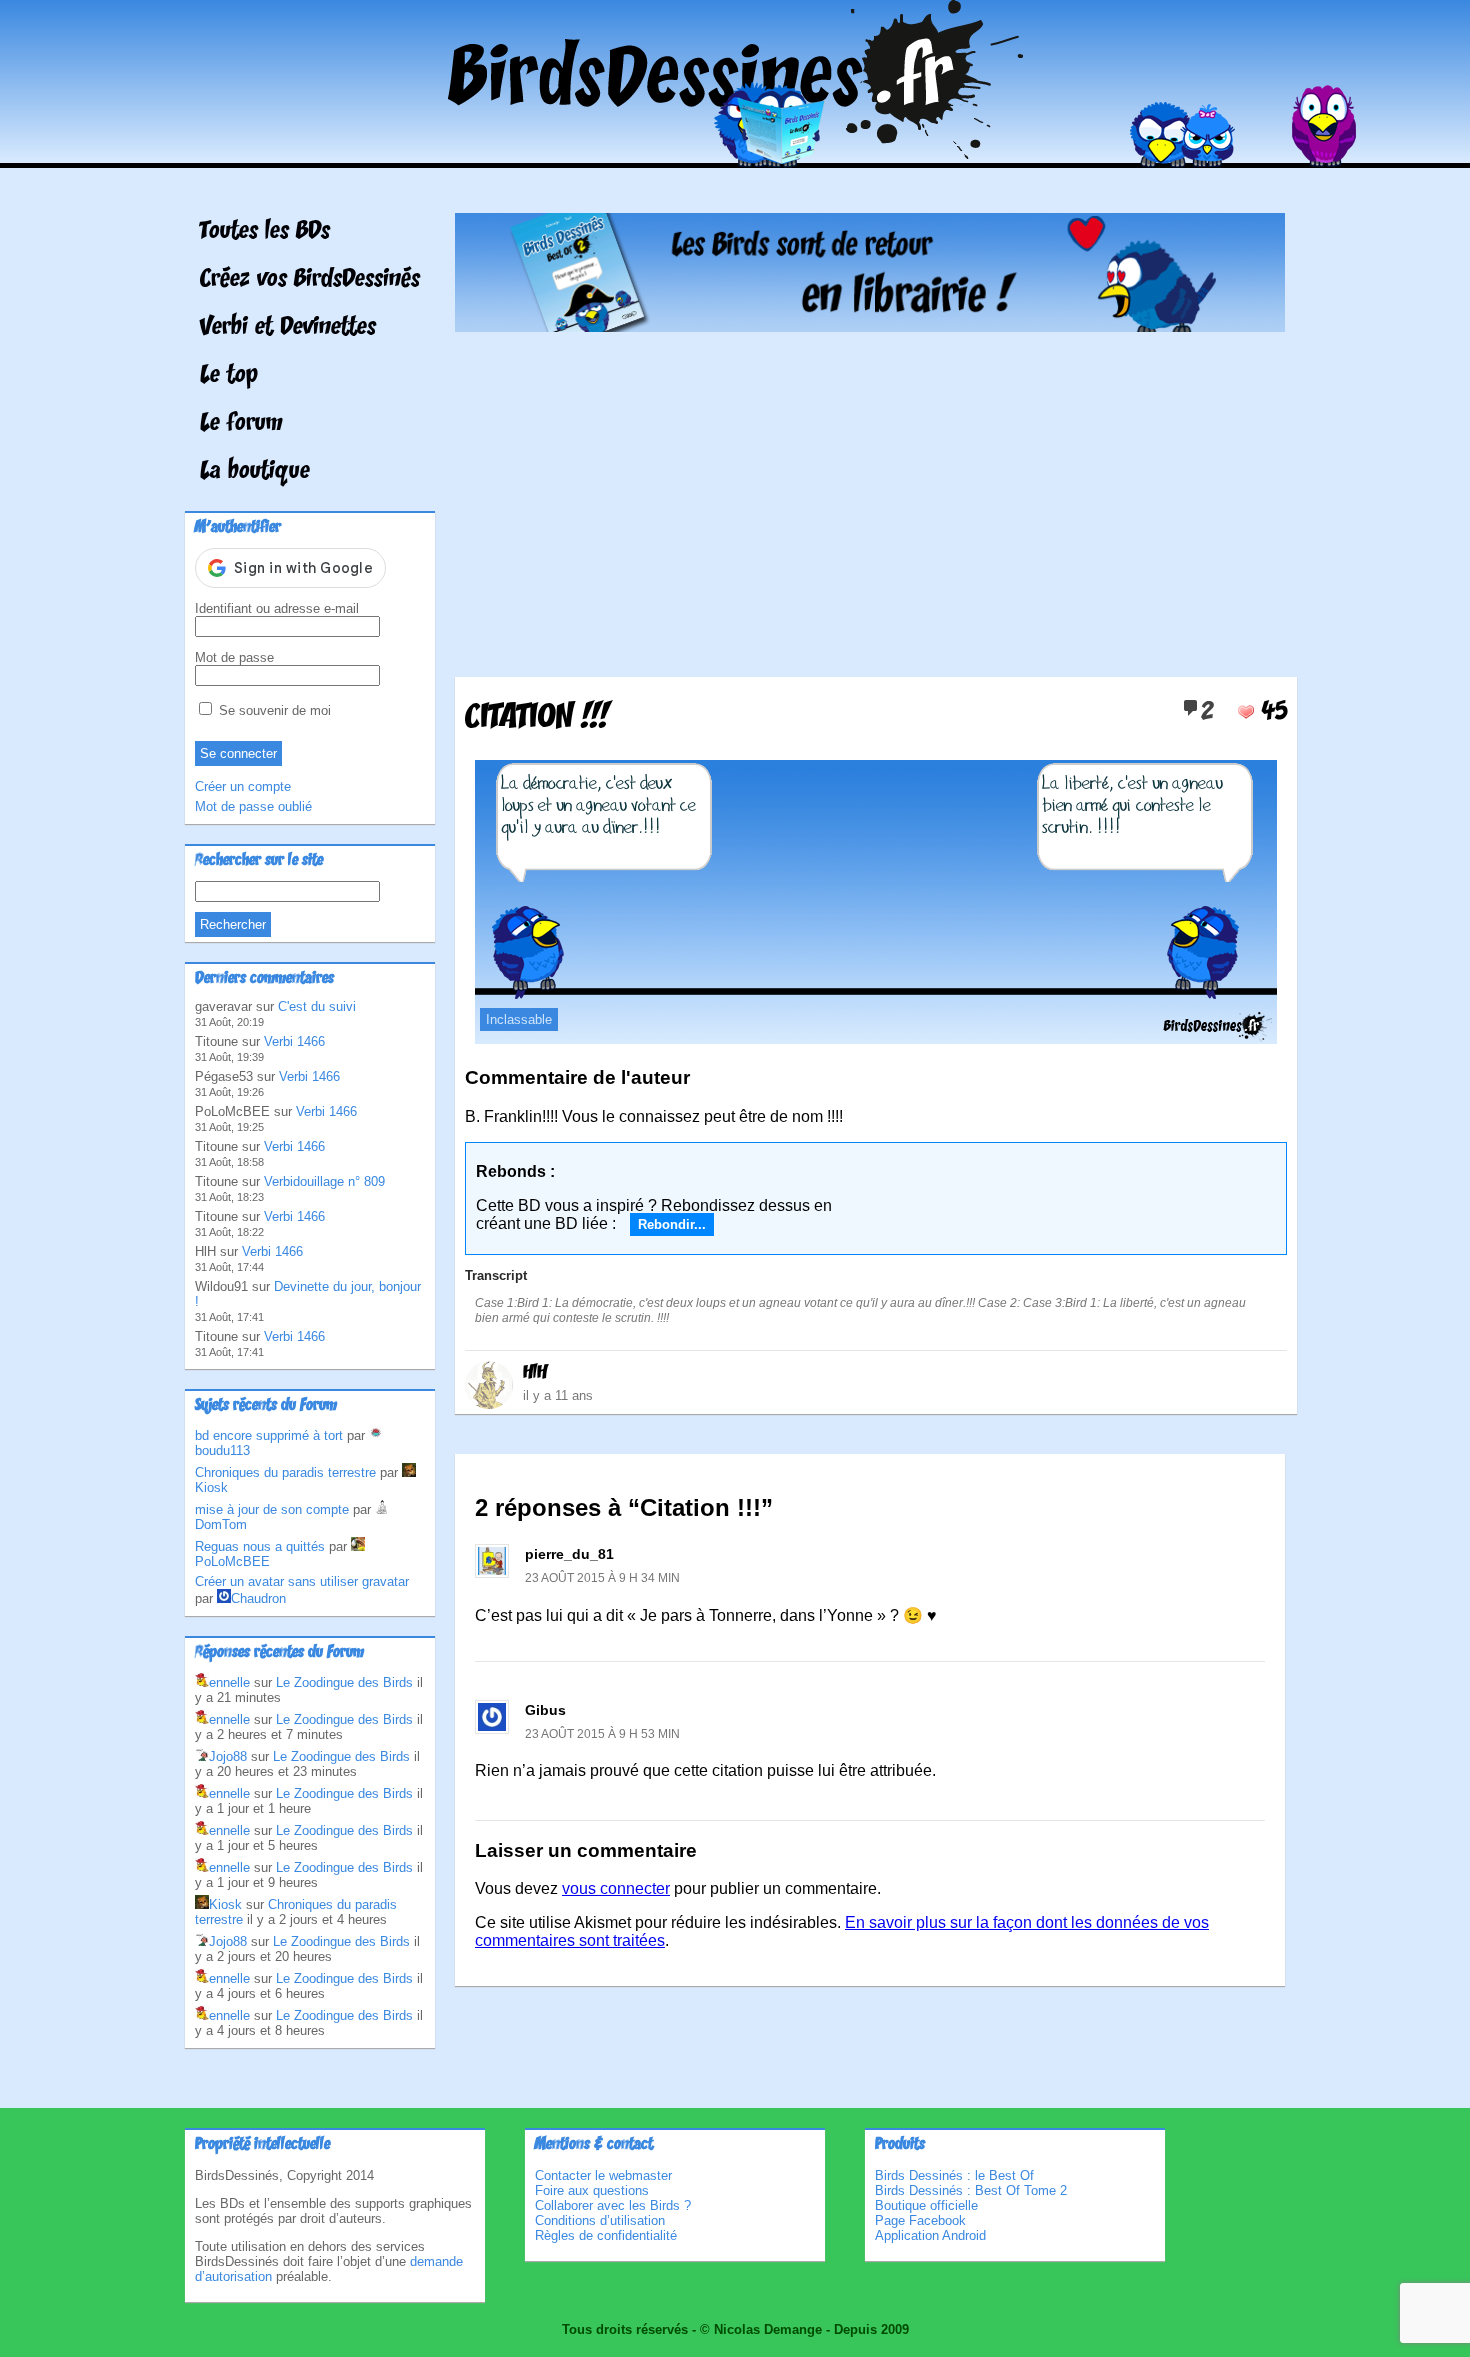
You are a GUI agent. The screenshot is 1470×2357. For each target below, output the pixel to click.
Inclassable (519, 1019)
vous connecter (616, 1888)
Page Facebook (920, 2220)
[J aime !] (1246, 712)
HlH (535, 1373)
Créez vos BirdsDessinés (310, 280)
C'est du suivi (317, 1006)
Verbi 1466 (294, 1041)
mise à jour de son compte (272, 1509)
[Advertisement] (870, 497)
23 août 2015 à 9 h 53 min (602, 1734)
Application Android (930, 2235)
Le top (229, 376)
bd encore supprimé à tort (269, 1435)
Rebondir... (672, 1224)
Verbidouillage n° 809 (324, 1181)
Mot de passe (234, 657)
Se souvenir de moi (273, 710)
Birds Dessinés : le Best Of (954, 2175)
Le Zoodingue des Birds (344, 1682)
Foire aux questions (592, 2190)
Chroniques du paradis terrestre (285, 1472)
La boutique (255, 472)
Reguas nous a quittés (260, 1546)
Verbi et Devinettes (288, 328)
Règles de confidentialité (606, 2235)
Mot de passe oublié (253, 806)
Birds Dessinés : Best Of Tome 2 (971, 2190)
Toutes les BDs (265, 232)
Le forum (241, 424)
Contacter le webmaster (603, 2175)
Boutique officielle (926, 2205)
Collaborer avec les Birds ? (613, 2205)
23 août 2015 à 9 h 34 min (602, 1578)
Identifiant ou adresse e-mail (277, 608)
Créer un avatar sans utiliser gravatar (302, 1581)
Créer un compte (243, 786)
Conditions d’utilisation (600, 2220)
